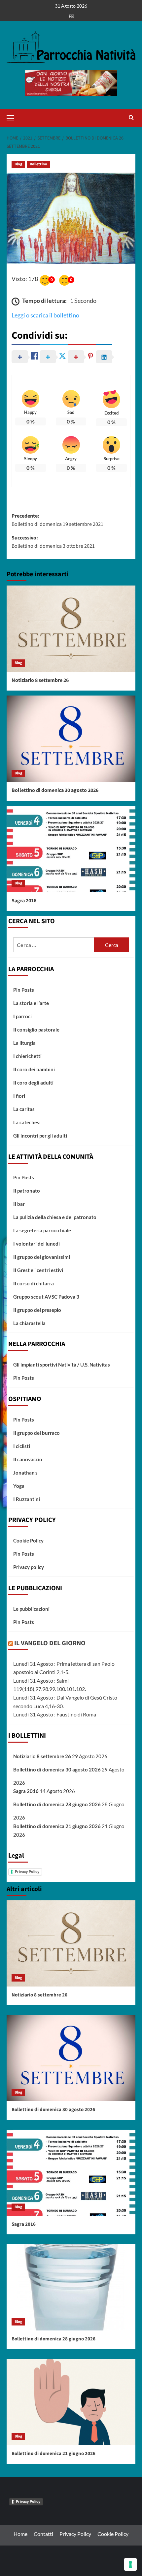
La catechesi (27, 1122)
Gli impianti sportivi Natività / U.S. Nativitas (62, 1365)
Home (20, 2534)
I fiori (19, 1096)
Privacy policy (29, 1567)
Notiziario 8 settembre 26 (40, 680)
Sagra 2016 (24, 901)
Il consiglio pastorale (36, 1030)
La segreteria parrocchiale (42, 1230)
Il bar (19, 1204)
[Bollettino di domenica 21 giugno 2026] (71, 2402)
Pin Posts (24, 990)
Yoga (19, 1486)
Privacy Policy (27, 1872)
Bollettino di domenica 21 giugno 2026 (57, 1826)
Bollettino (38, 164)
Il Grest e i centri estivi (38, 1270)
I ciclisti (22, 1446)
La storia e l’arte (31, 1003)
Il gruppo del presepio (37, 1310)
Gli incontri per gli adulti (40, 1136)
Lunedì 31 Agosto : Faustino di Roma (55, 1714)
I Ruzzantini (27, 1499)
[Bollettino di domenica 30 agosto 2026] (71, 739)
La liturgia (24, 1043)
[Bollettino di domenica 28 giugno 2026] (71, 2287)
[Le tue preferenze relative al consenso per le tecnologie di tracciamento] (130, 2564)
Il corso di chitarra (34, 1283)
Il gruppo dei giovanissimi (42, 1257)
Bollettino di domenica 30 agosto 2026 (55, 790)
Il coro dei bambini (34, 1069)
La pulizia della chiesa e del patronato (55, 1217)
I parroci (22, 1016)
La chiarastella (29, 1323)
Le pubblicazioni (31, 1609)
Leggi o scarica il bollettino (45, 315)
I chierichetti (27, 1056)
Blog (18, 164)
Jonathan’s (25, 1473)
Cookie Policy (28, 1540)
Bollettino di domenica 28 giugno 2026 (57, 1804)
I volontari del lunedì (36, 1244)
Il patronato (27, 1191)
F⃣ (71, 16)
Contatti (43, 2534)
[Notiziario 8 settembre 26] (71, 629)
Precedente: (57, 520)
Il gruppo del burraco (36, 1433)
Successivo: (53, 542)
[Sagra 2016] (71, 849)
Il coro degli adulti (33, 1083)
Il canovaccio (28, 1459)
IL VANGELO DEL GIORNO (50, 1643)
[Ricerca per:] (54, 945)
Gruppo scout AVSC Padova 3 (46, 1297)
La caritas (24, 1109)
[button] (13, 117)
